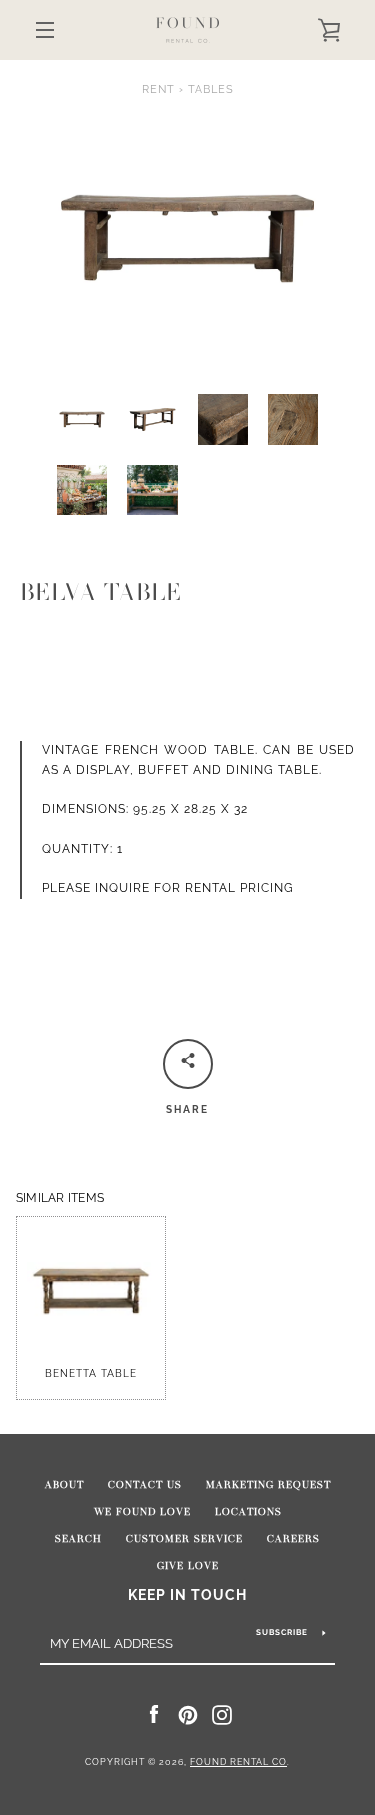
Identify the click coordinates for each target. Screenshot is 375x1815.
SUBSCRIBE (282, 1632)
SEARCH (78, 1539)
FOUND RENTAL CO (238, 1762)
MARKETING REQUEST (268, 1485)
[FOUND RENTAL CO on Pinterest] (188, 1714)
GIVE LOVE (188, 1566)
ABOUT (64, 1485)
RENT (158, 89)
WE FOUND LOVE (142, 1512)
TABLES (211, 89)
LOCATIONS (248, 1512)
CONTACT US (145, 1485)
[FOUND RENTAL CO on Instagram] (222, 1714)
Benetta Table (91, 1373)
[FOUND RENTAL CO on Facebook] (154, 1714)
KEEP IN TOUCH (187, 1594)
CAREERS (293, 1539)
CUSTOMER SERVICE (184, 1539)
